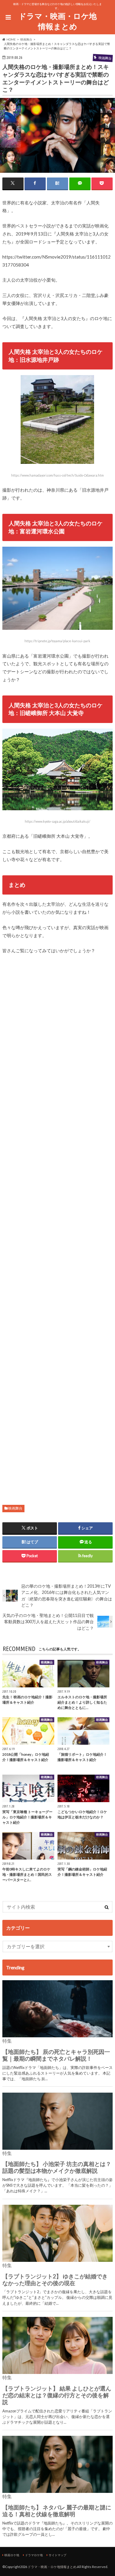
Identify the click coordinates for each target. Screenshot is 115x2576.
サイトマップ (57, 2555)
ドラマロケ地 (34, 2555)
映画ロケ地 (12, 2555)
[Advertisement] (57, 1224)
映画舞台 (15, 1508)
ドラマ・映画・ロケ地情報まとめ (58, 21)
